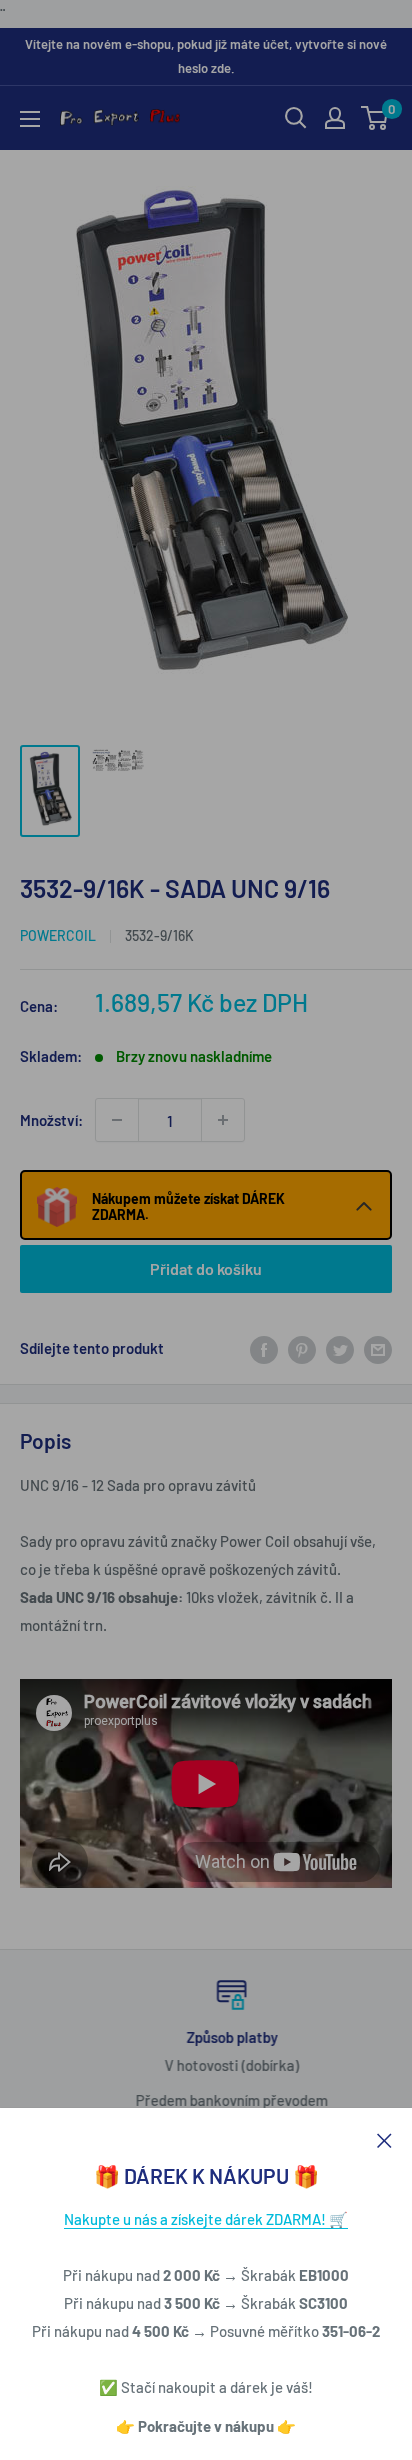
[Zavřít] (384, 2138)
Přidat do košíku (206, 1268)
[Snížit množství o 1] (117, 1120)
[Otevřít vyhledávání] (296, 118)
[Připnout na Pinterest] (302, 1348)
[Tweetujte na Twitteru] (340, 1348)
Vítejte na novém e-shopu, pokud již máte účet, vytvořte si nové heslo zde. (206, 56)
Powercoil (58, 935)
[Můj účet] (335, 118)
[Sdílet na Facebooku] (264, 1348)
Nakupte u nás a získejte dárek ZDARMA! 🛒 (206, 2219)
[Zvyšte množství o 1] (223, 1120)
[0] (375, 118)
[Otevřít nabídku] (30, 119)
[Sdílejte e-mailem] (378, 1348)
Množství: (51, 1120)
